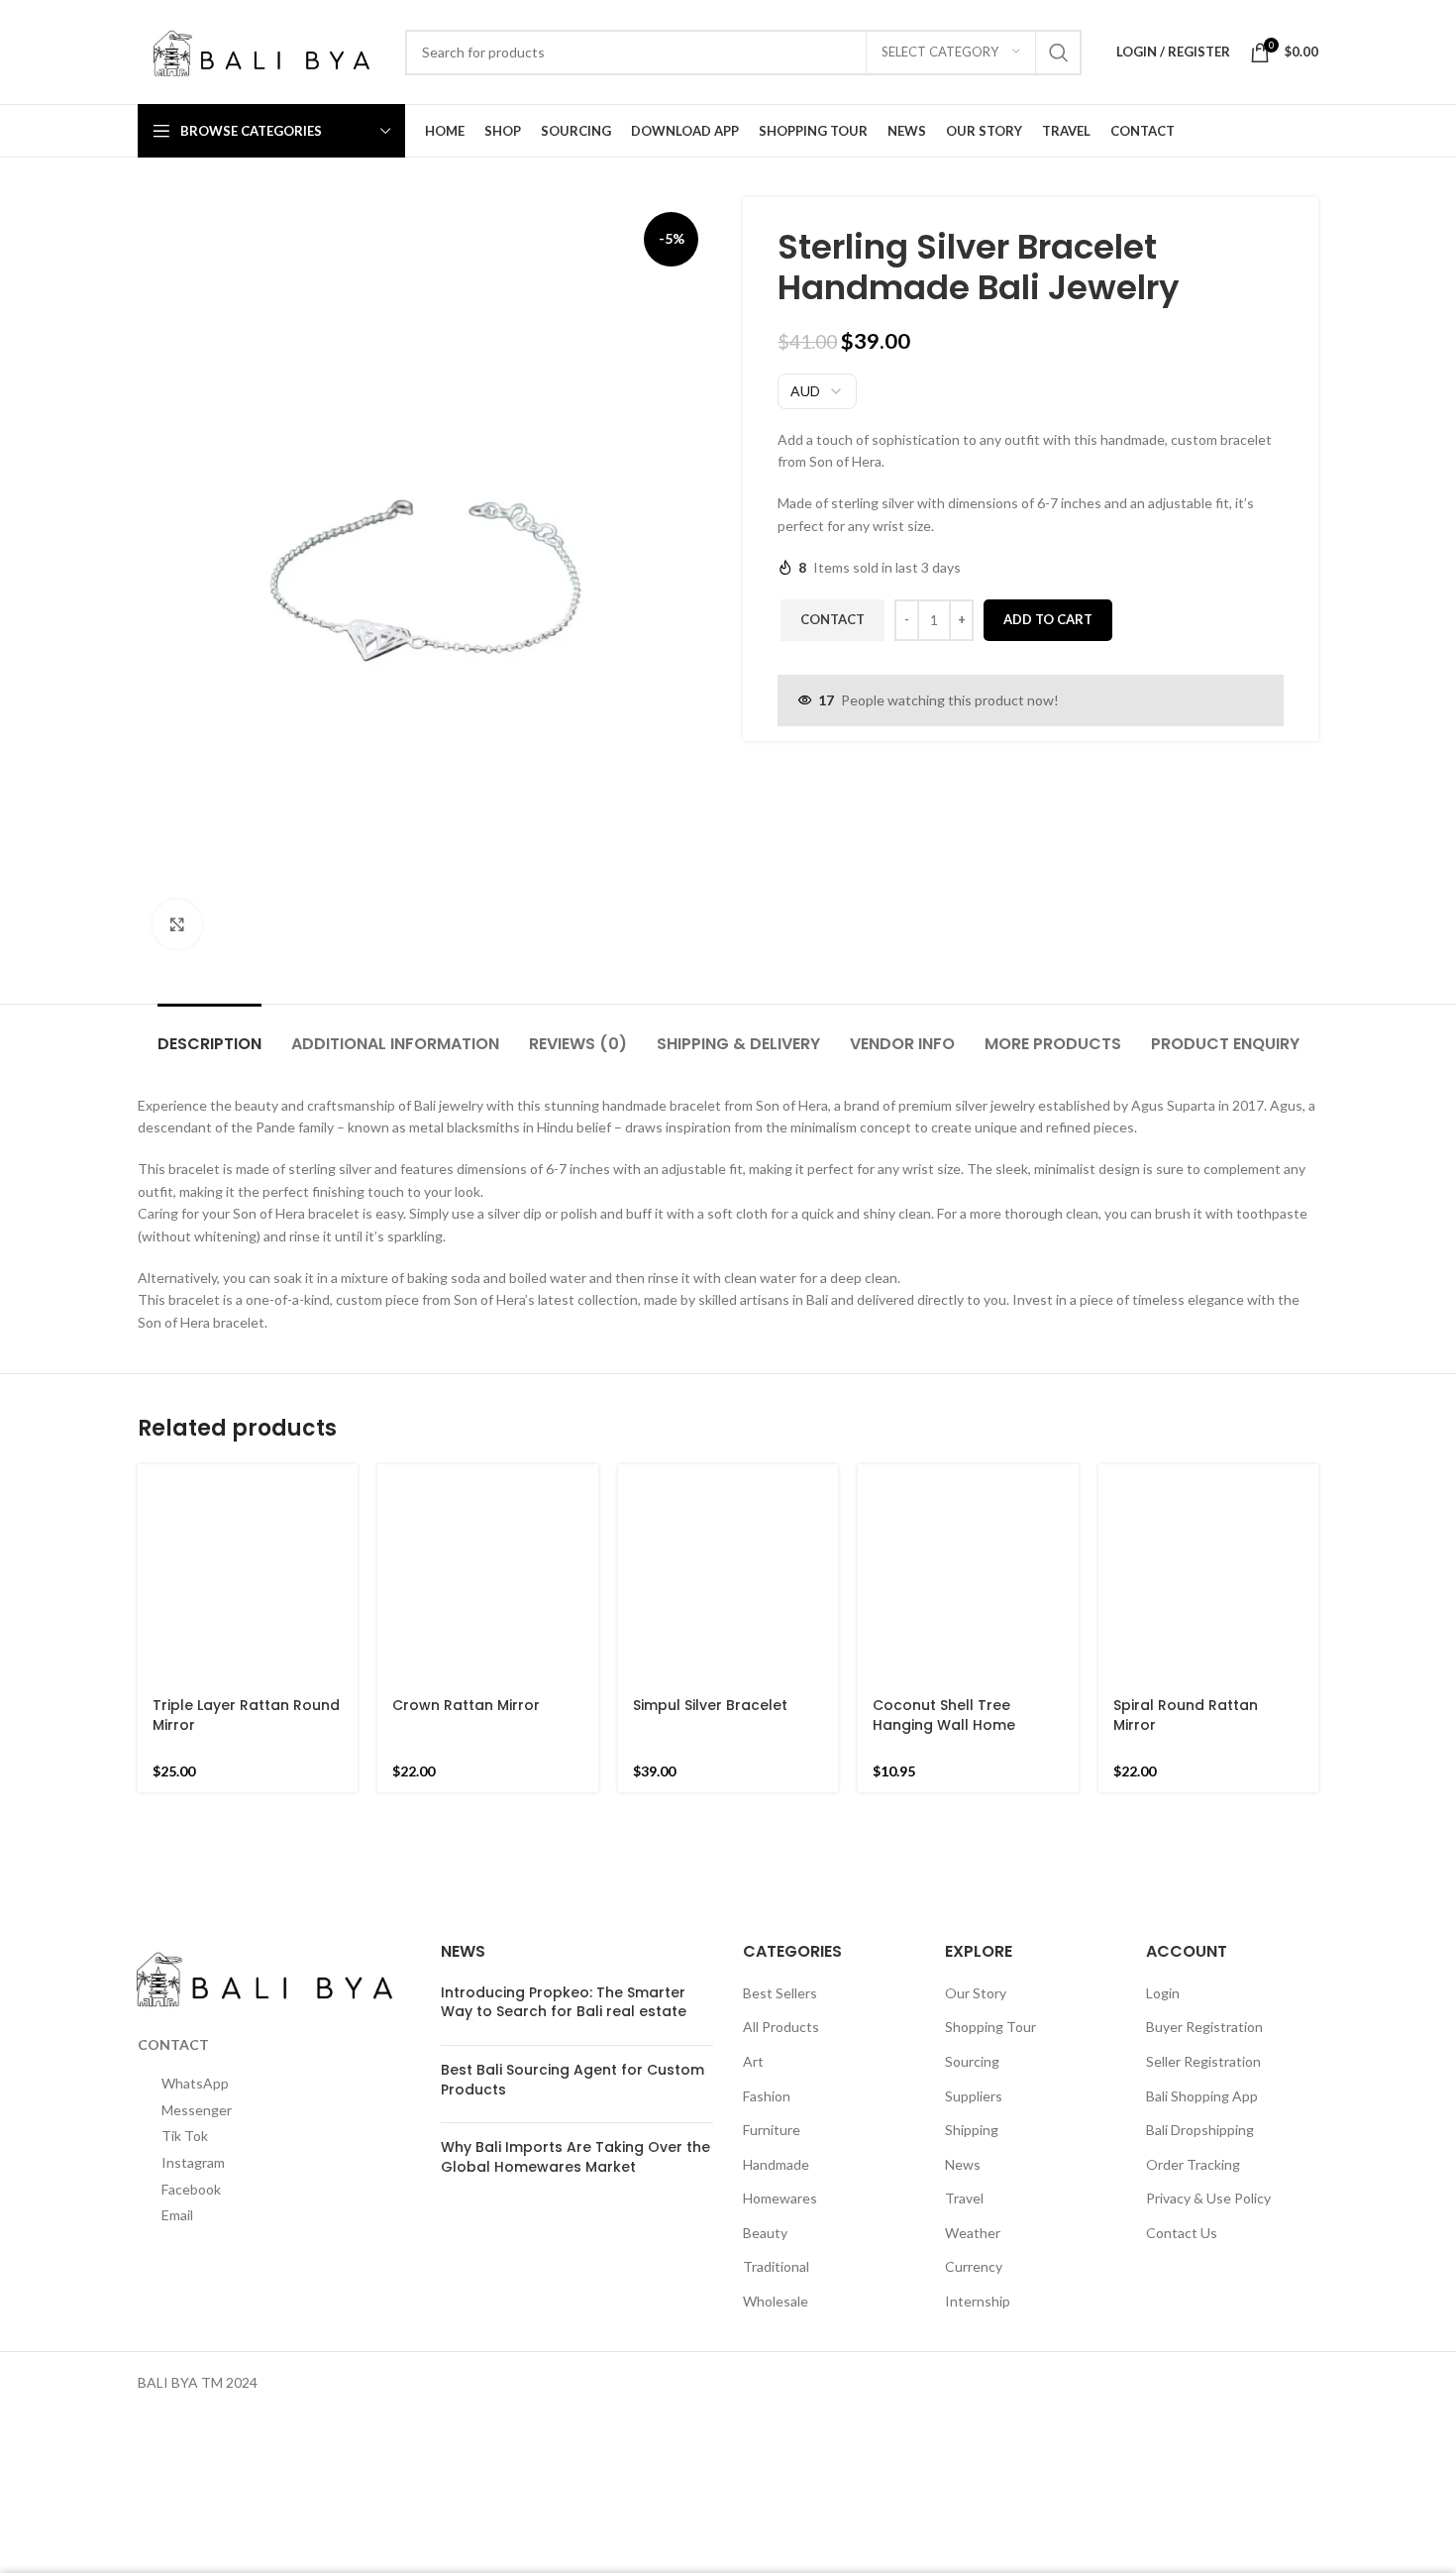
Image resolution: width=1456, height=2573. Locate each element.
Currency (974, 2231)
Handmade (776, 2128)
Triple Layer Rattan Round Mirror (246, 1534)
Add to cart (1048, 619)
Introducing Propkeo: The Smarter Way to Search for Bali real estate (564, 1966)
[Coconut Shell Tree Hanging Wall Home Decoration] (968, 1484)
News (963, 2128)
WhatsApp (195, 2101)
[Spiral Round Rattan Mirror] (1208, 1484)
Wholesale (776, 2265)
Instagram (193, 2502)
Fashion (767, 2059)
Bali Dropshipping (1200, 2094)
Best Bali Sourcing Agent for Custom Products (572, 2044)
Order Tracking (1193, 2128)
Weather (973, 2197)
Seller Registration (1203, 2026)
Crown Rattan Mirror (466, 1705)
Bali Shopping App (1202, 2059)
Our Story (976, 1956)
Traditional (776, 2231)
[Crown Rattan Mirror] (487, 1574)
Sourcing (972, 2026)
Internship (978, 2265)
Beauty (765, 2197)
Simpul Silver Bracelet (710, 1506)
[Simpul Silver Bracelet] (728, 1475)
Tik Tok (185, 2368)
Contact (832, 619)
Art (753, 2026)
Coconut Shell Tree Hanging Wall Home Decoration (944, 1543)
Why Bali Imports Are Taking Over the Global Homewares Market (575, 2121)
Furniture (772, 2094)
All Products (781, 1991)
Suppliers (974, 2059)
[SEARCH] (1059, 53)
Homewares (780, 2162)
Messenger (197, 2235)
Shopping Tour (990, 1991)
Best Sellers (780, 1956)
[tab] (209, 1034)
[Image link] (264, 1940)
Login (1163, 1956)
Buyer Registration (1204, 1991)
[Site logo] (261, 50)
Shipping (972, 2094)
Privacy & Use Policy (1208, 2162)
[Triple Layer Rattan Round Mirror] (248, 1484)
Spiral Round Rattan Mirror (1186, 1534)
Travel (964, 2162)
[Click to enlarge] (177, 924)
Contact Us (1182, 2197)
